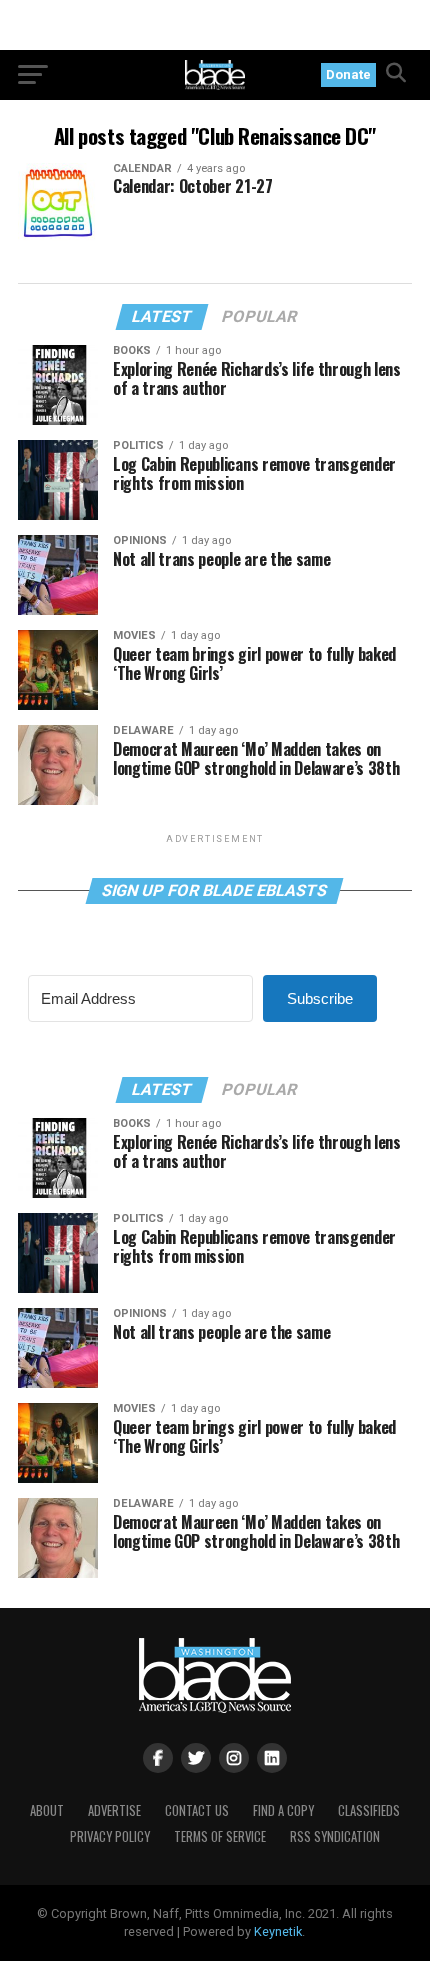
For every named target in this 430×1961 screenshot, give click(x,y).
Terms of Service (220, 1836)
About (47, 1810)
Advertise (114, 1810)
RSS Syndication (335, 1836)
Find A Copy (283, 1810)
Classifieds (369, 1810)
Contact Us (197, 1810)
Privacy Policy (110, 1836)
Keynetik (278, 1931)
